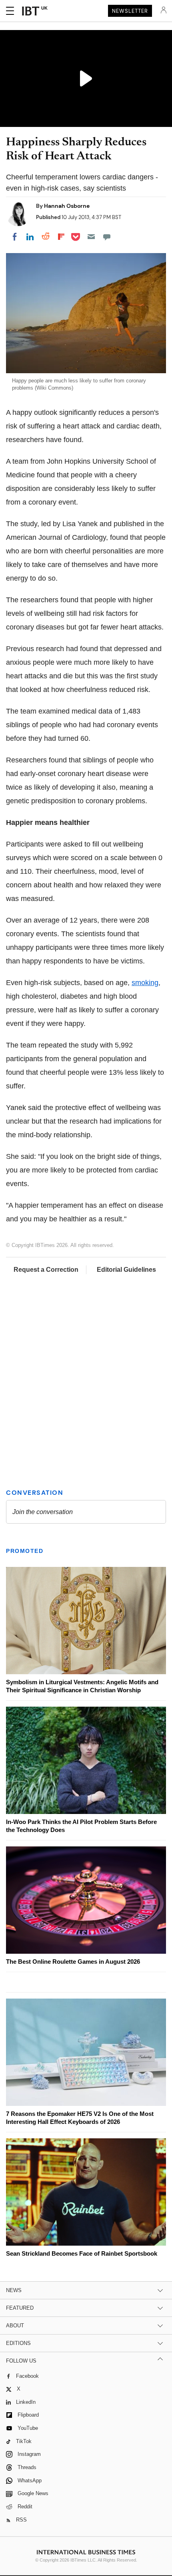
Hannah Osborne (67, 206)
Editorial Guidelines (126, 1270)
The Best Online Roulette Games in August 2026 (73, 1962)
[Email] (91, 237)
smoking (145, 983)
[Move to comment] (107, 237)
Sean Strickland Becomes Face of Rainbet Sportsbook (82, 2253)
